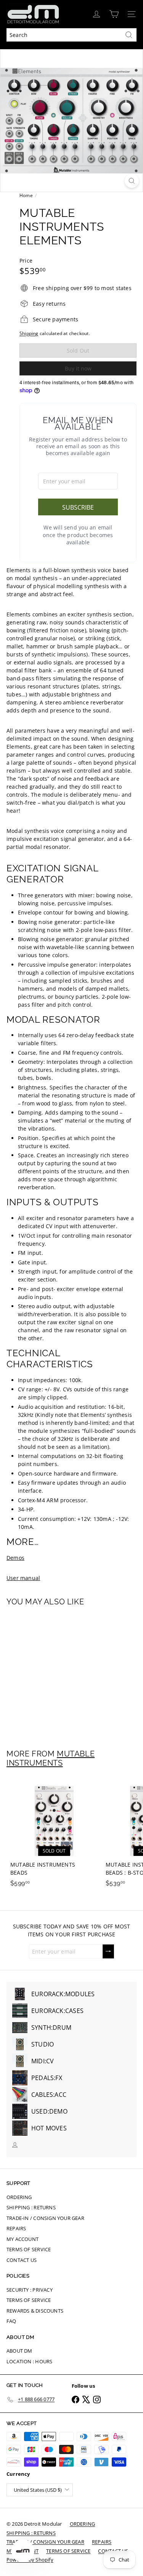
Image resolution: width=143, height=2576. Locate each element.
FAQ (11, 2321)
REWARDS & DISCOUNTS (35, 2311)
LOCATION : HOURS (29, 2361)
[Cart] (114, 14)
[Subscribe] (108, 1951)
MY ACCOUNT (22, 2239)
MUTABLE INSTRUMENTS (51, 1758)
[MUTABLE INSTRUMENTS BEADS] (54, 1834)
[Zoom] (132, 181)
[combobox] (71, 35)
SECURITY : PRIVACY (30, 2290)
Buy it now (78, 368)
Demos (15, 1558)
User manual (23, 1578)
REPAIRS (16, 2228)
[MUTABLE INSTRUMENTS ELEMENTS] (54, 1673)
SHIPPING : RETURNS (31, 2207)
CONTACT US (22, 2260)
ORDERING (19, 2197)
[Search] (129, 35)
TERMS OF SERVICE (29, 2249)
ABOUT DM (19, 2351)
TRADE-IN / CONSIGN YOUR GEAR (45, 2218)
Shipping (29, 333)
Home (26, 195)
